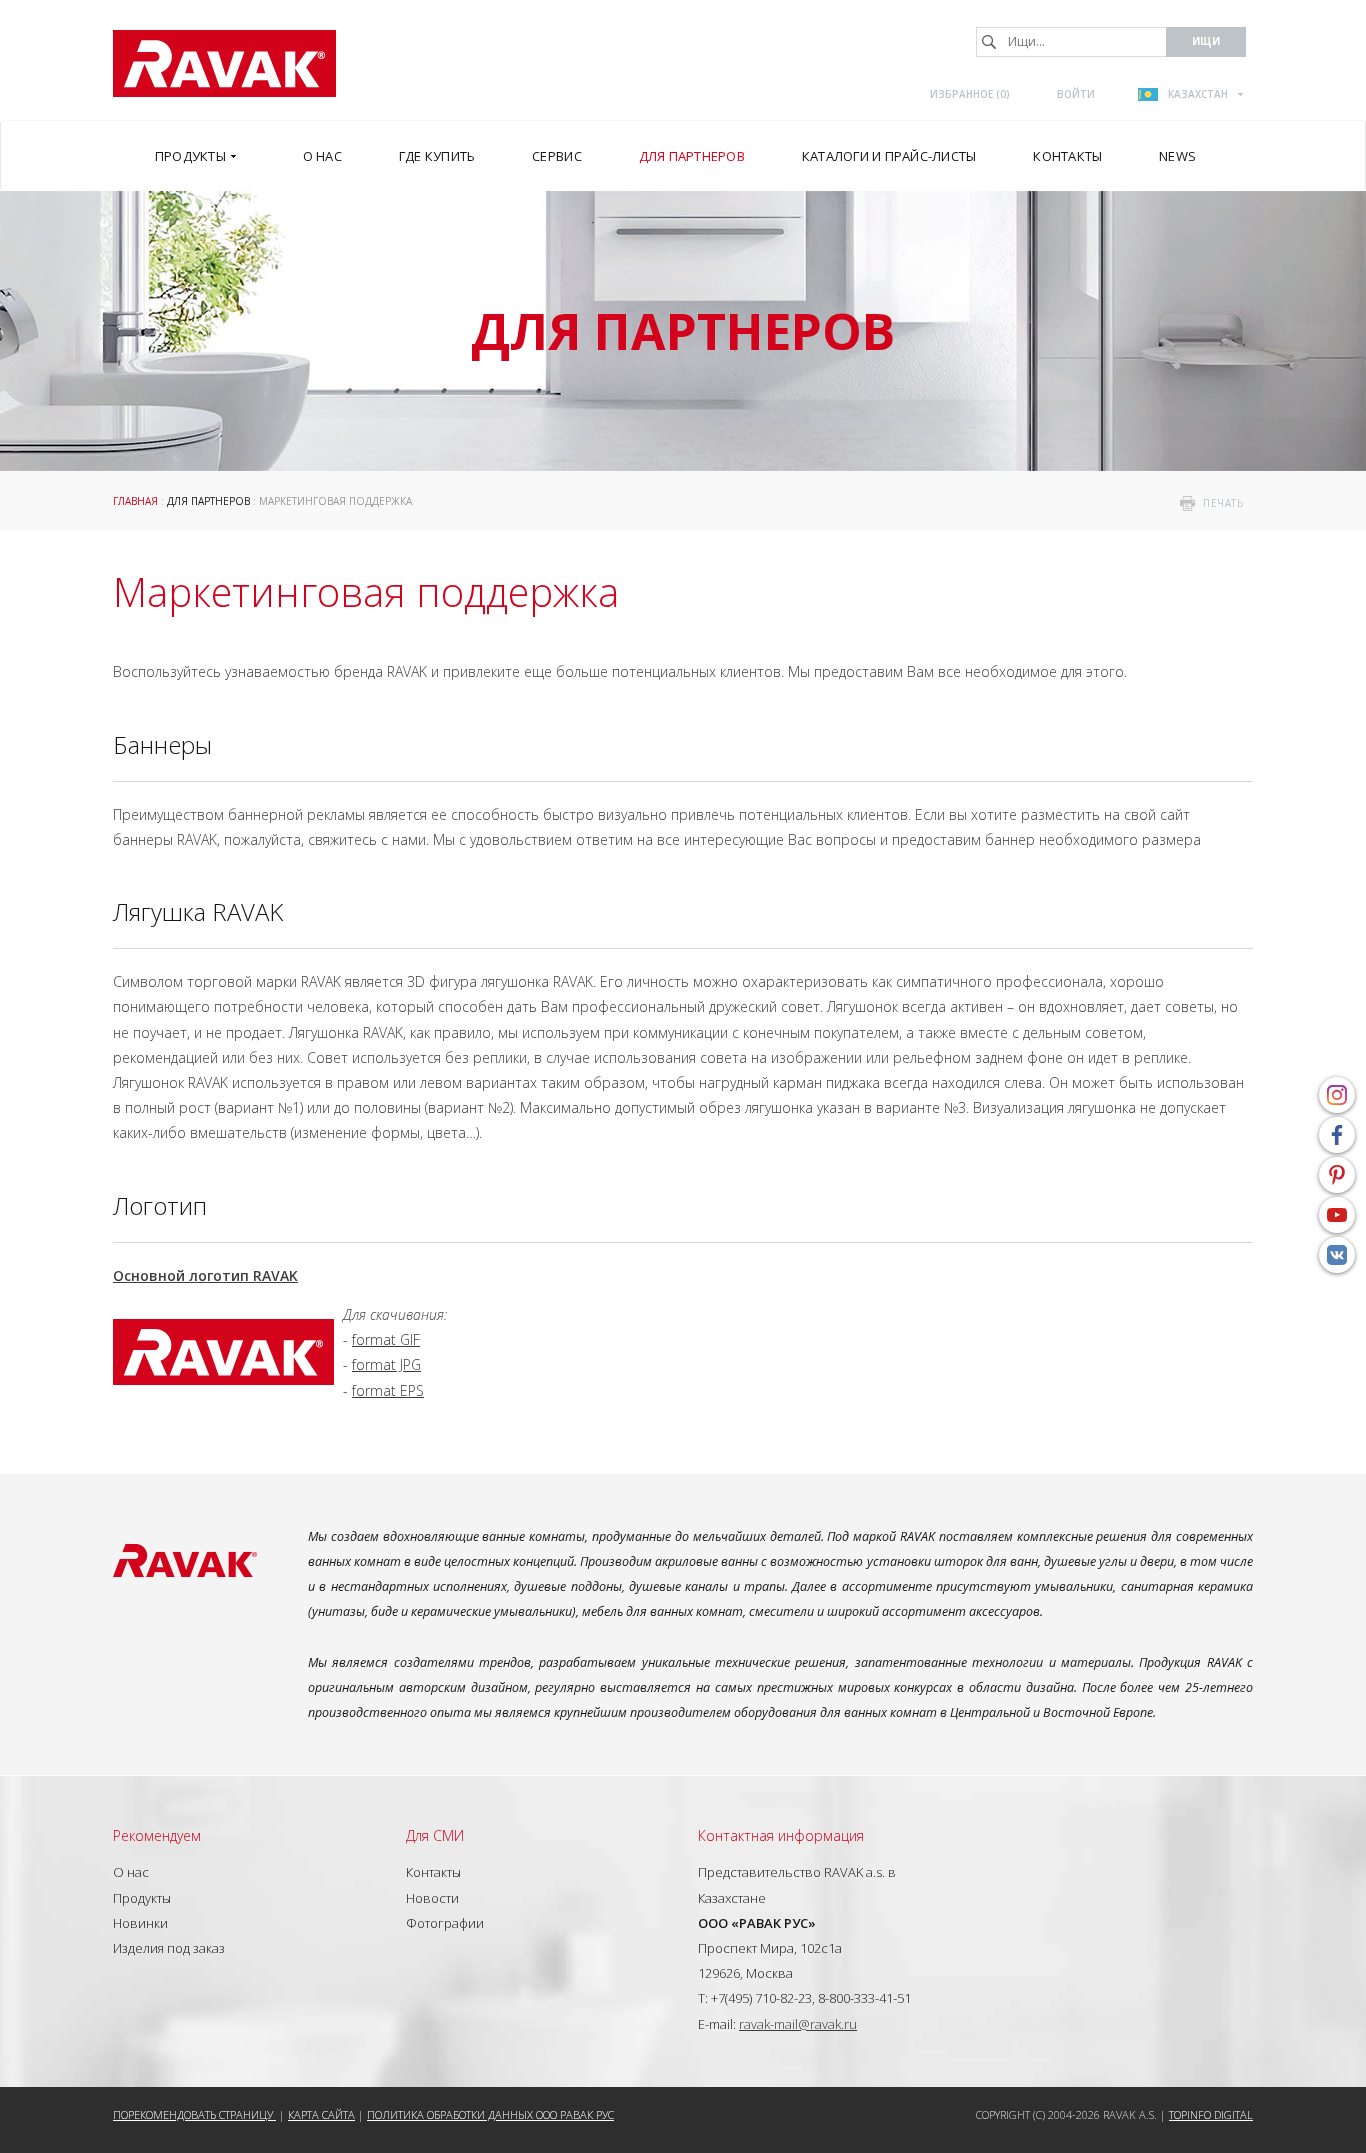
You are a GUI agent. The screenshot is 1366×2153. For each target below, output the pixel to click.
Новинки (140, 1923)
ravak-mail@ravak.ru (798, 2024)
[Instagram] (1337, 1095)
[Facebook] (1337, 1135)
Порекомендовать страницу (194, 2114)
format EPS (388, 1390)
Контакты (433, 1872)
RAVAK (224, 63)
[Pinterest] (1337, 1175)
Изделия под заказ (169, 1948)
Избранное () (970, 94)
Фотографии (445, 1923)
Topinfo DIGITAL (1211, 2114)
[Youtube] (1337, 1215)
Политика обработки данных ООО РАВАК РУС (490, 2114)
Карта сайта (321, 2114)
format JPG (386, 1364)
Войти (1076, 94)
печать (1223, 503)
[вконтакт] (1337, 1255)
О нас (131, 1872)
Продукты (142, 1898)
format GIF (386, 1339)
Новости (432, 1898)
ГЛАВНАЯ (135, 501)
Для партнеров (208, 501)
